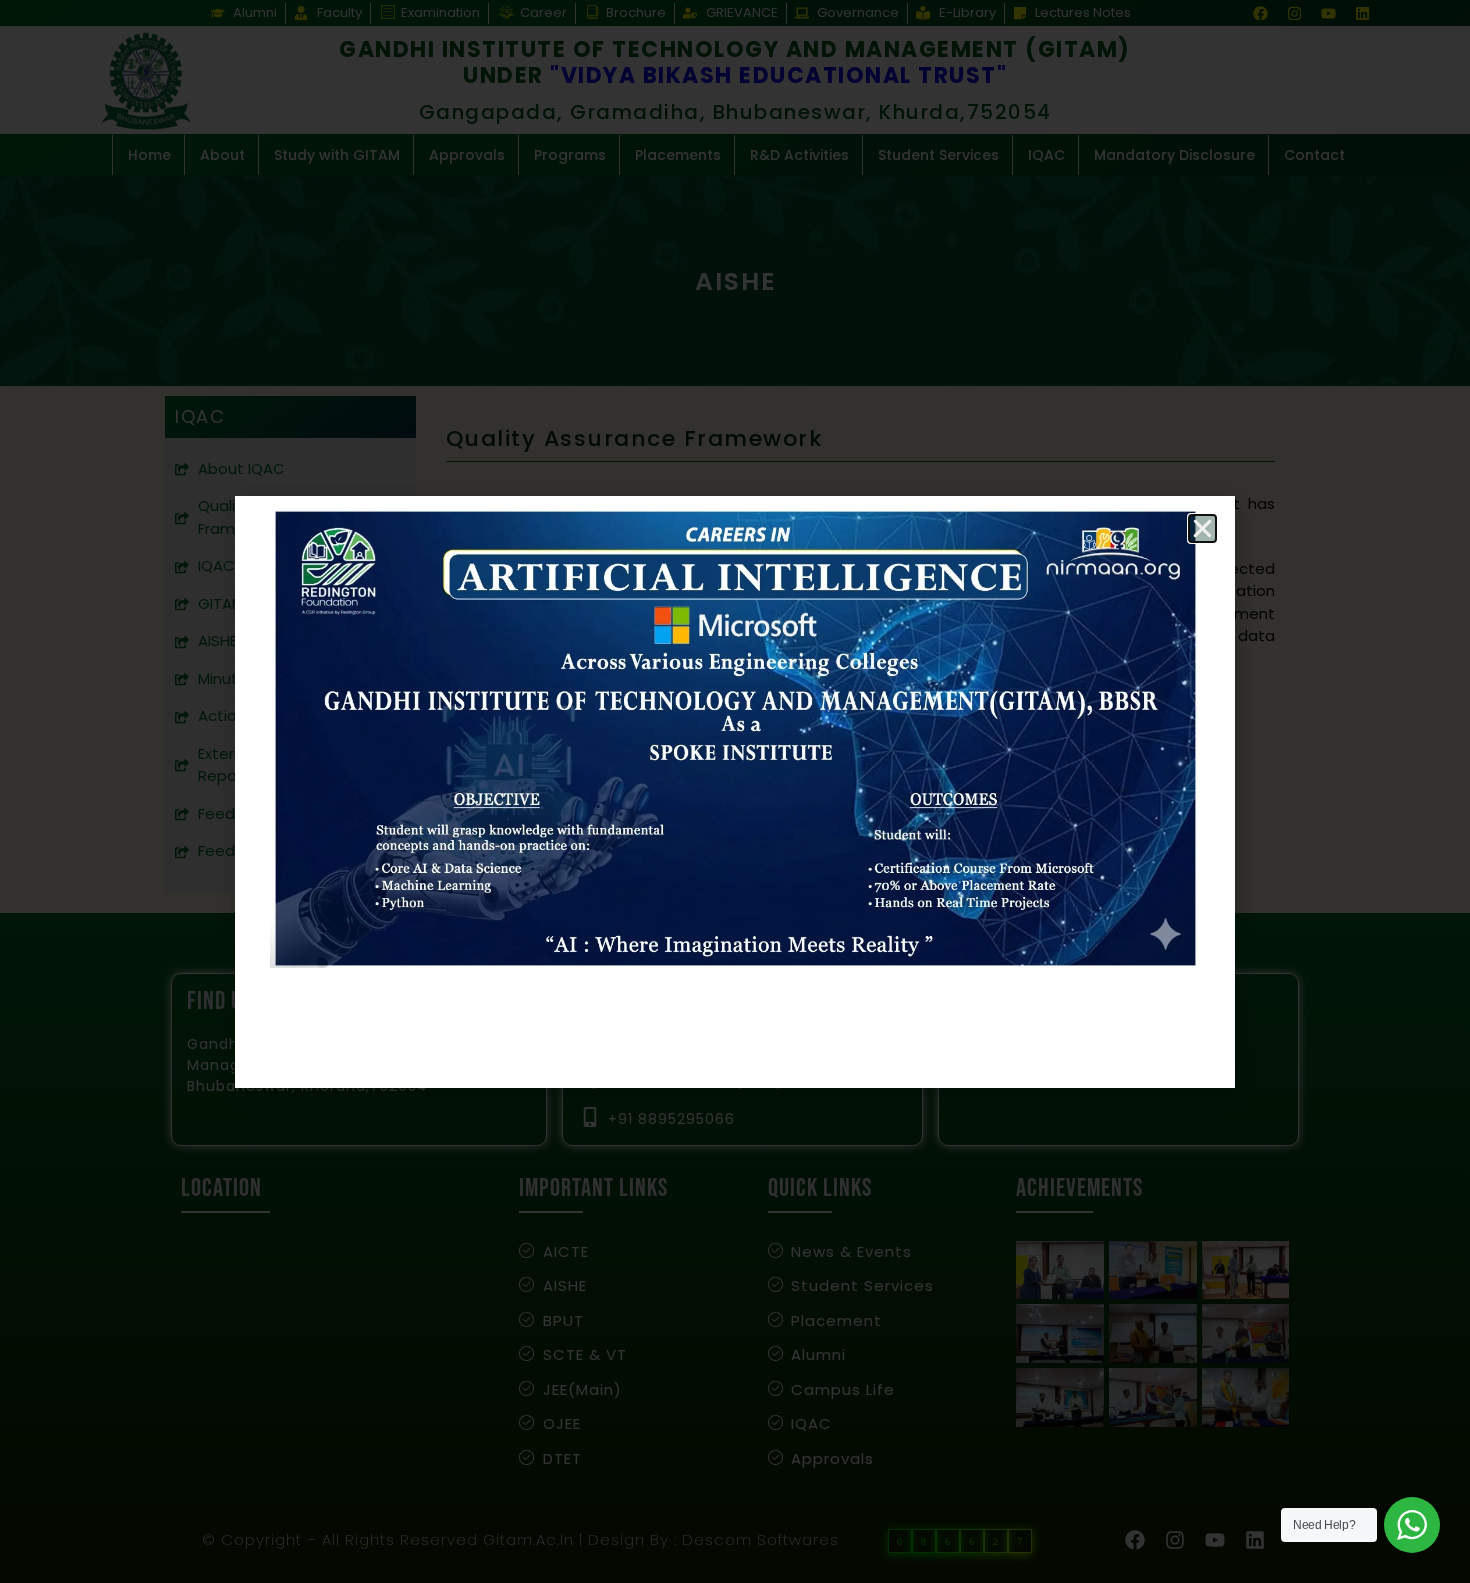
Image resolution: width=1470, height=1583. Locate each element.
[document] (735, 791)
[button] (1202, 528)
